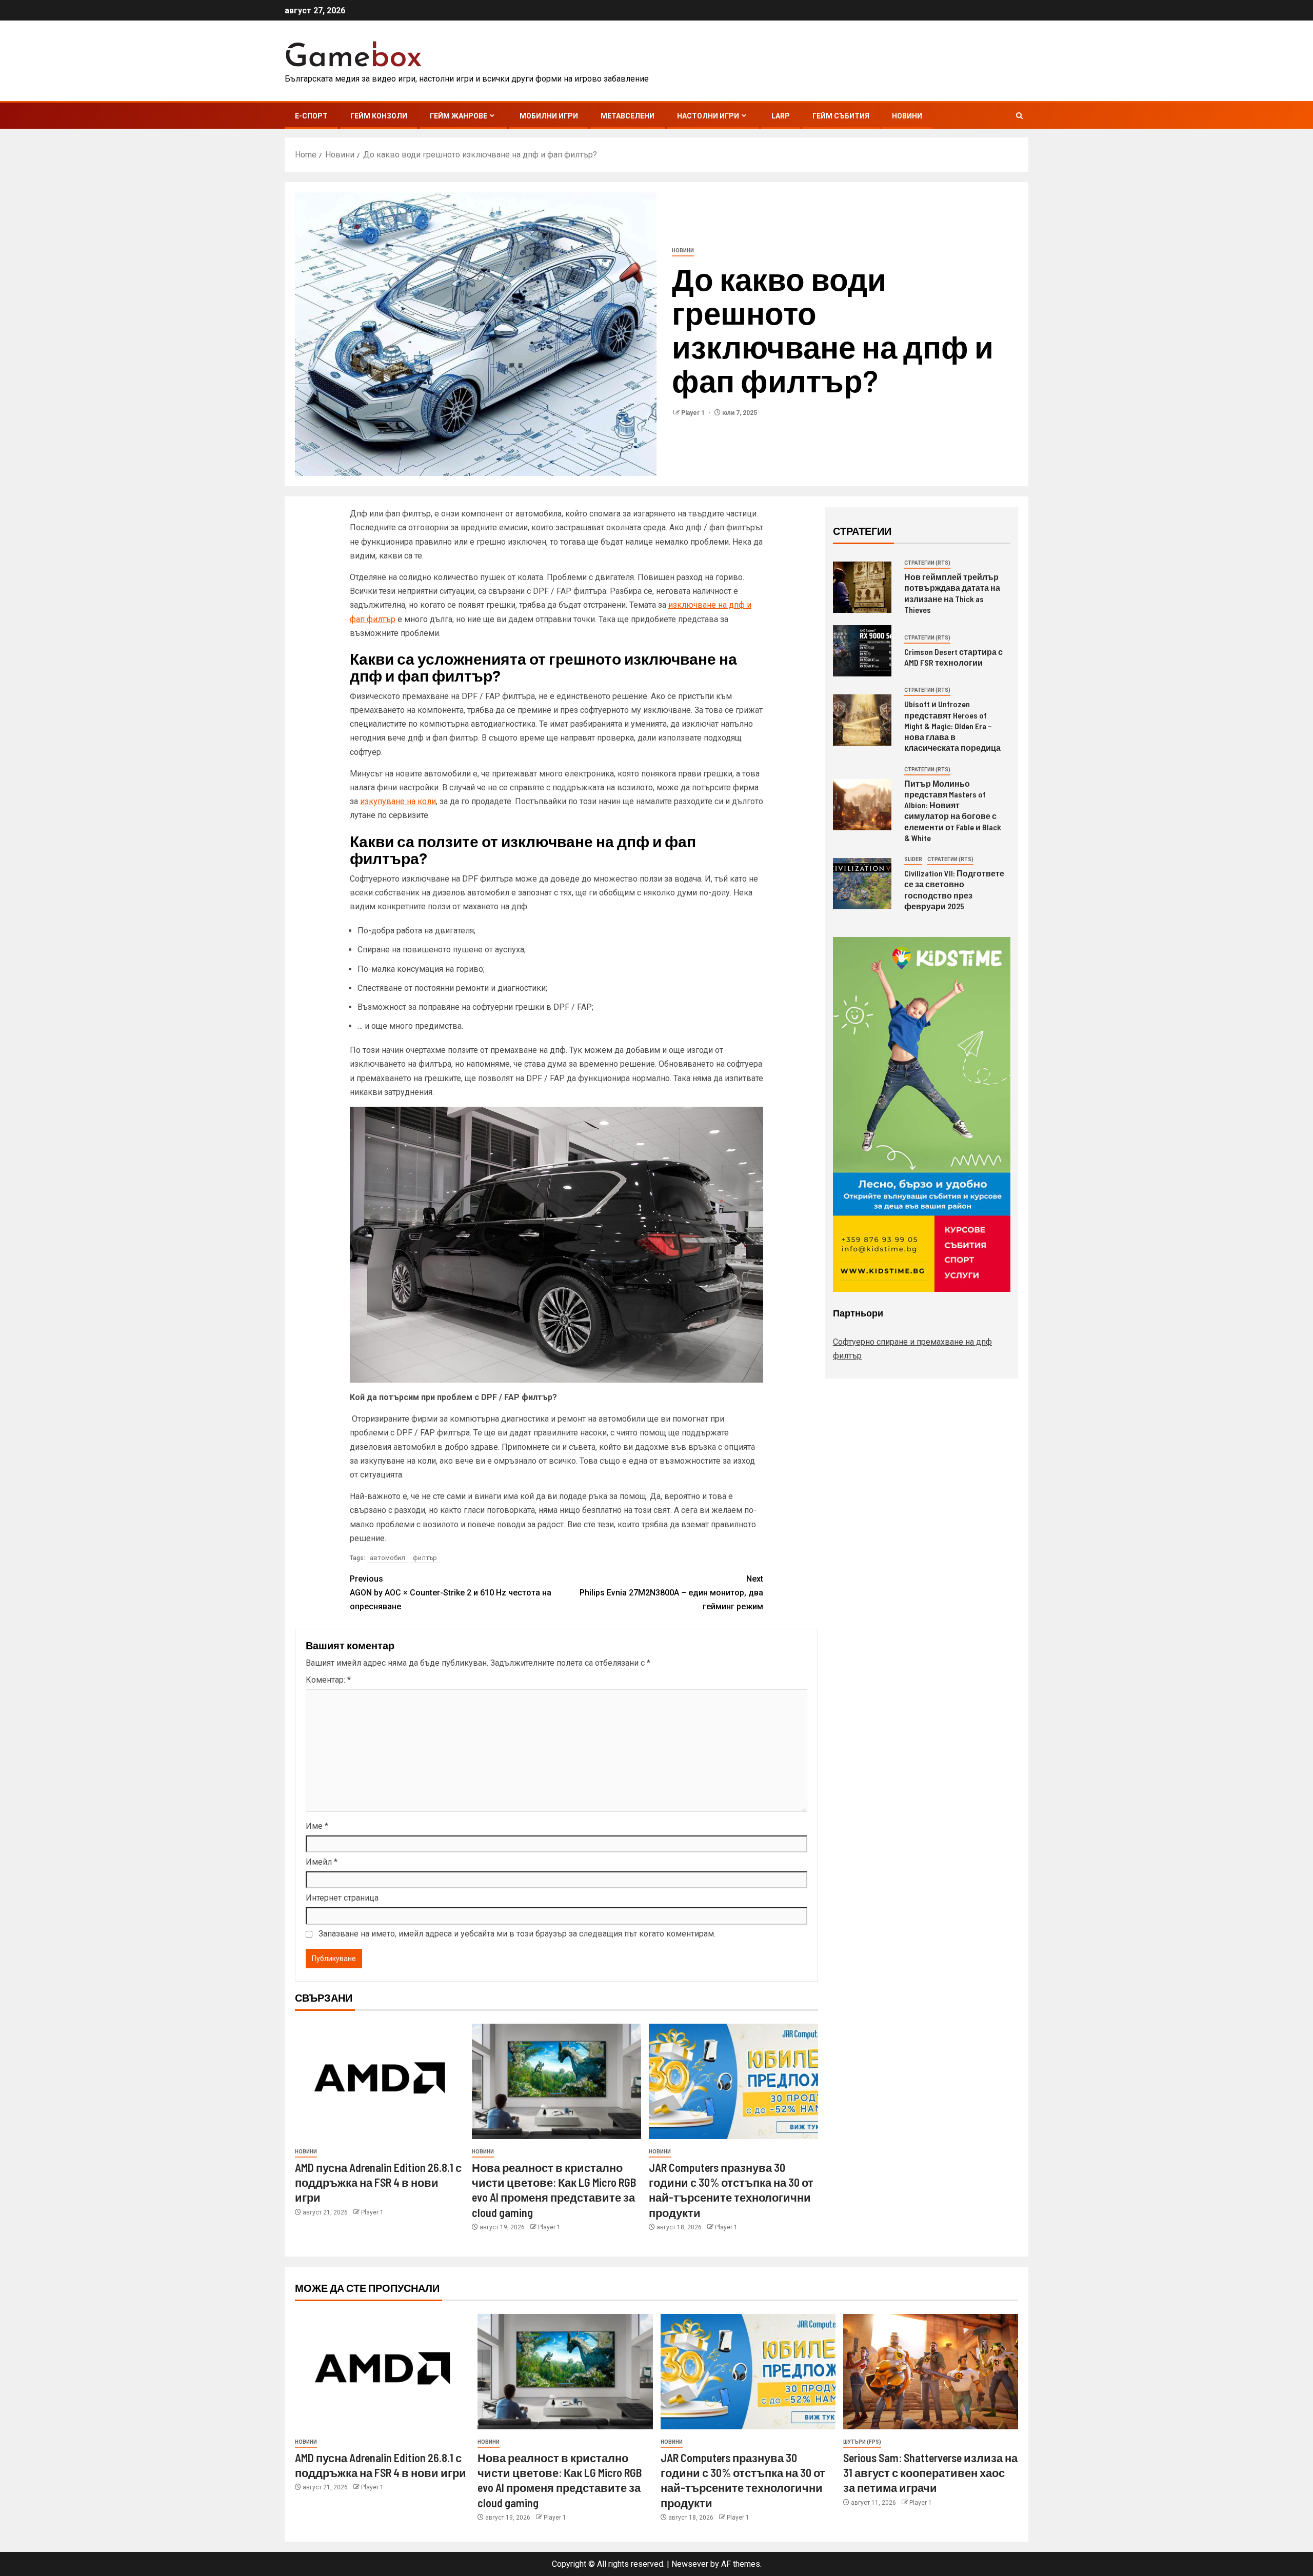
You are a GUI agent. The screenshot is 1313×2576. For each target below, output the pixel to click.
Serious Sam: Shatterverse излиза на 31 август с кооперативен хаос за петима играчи (930, 2473)
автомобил (387, 1558)
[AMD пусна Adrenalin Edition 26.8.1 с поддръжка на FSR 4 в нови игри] (380, 2081)
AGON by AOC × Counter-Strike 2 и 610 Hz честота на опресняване (451, 1593)
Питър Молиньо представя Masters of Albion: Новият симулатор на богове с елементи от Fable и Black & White (953, 811)
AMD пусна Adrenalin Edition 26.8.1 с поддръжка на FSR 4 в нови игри (378, 2182)
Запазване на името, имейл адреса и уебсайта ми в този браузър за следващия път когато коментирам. (517, 1934)
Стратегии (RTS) (927, 563)
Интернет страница (342, 1898)
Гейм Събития (841, 116)
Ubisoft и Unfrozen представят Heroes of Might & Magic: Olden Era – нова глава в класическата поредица (952, 726)
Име (317, 1826)
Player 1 (694, 413)
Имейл (322, 1862)
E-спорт (311, 116)
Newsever (690, 2564)
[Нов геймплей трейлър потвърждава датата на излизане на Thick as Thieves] (862, 587)
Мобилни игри (549, 116)
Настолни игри (708, 116)
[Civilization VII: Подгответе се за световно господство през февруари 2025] (862, 884)
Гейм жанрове (459, 116)
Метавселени (628, 116)
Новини (907, 116)
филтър (425, 1558)
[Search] (1019, 116)
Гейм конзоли (379, 116)
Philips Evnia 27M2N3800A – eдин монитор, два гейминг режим (671, 1593)
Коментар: (328, 1680)
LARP (781, 116)
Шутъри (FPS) (862, 2442)
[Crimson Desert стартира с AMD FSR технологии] (862, 651)
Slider (913, 859)
